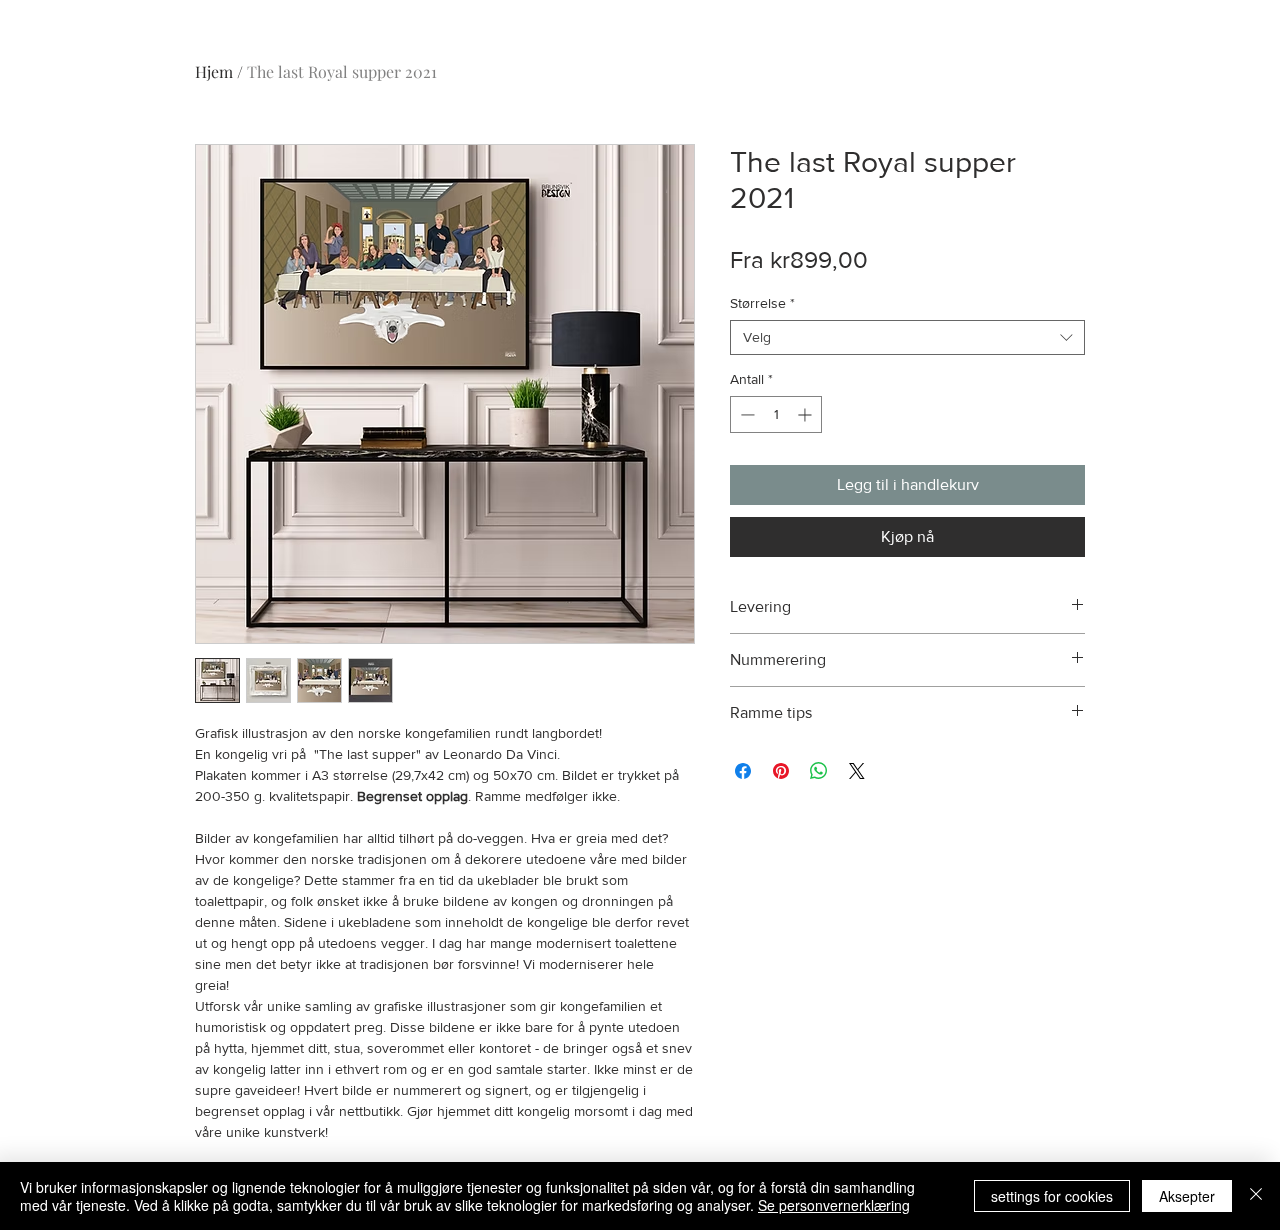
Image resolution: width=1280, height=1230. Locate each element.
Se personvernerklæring (834, 1205)
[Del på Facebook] (743, 771)
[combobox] (907, 337)
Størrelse (762, 303)
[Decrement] (745, 414)
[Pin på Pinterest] (781, 771)
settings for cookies (1052, 1196)
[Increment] (806, 414)
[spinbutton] (776, 414)
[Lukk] (1256, 1196)
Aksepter (1187, 1196)
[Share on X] (857, 771)
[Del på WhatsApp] (819, 771)
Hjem (214, 71)
